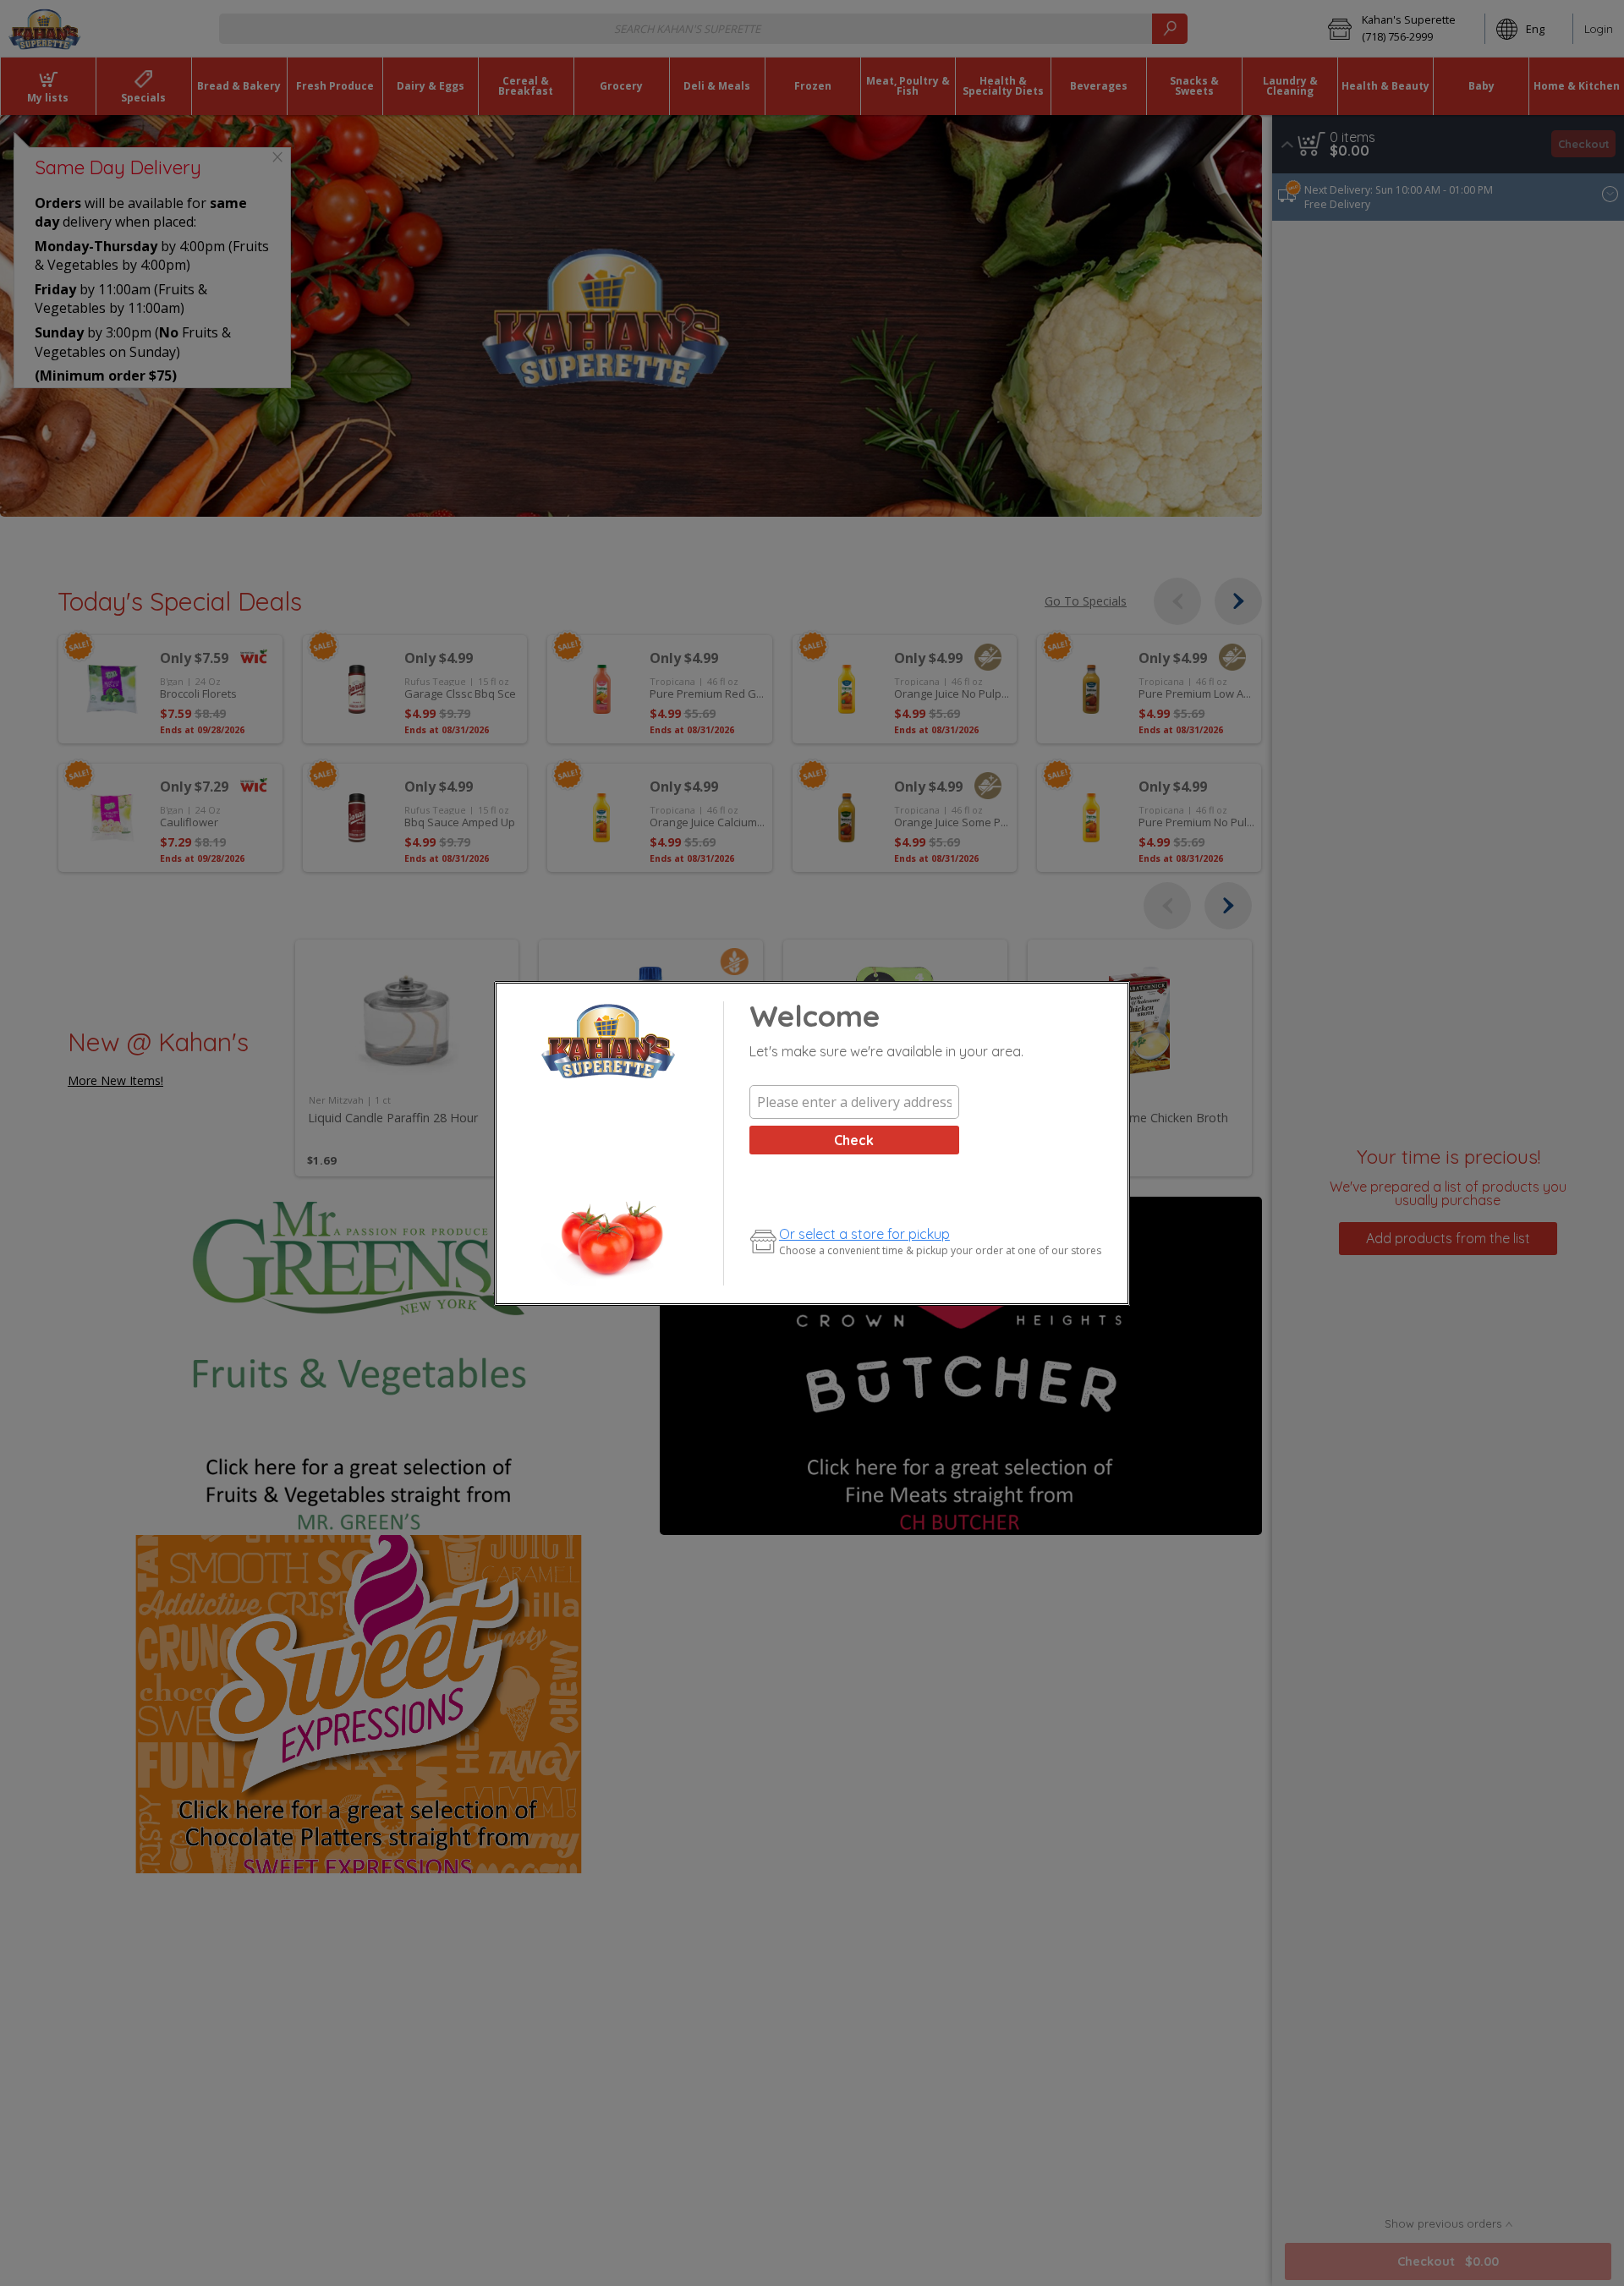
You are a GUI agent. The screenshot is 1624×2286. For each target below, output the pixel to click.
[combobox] (854, 1102)
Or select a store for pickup (864, 1234)
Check (854, 1140)
